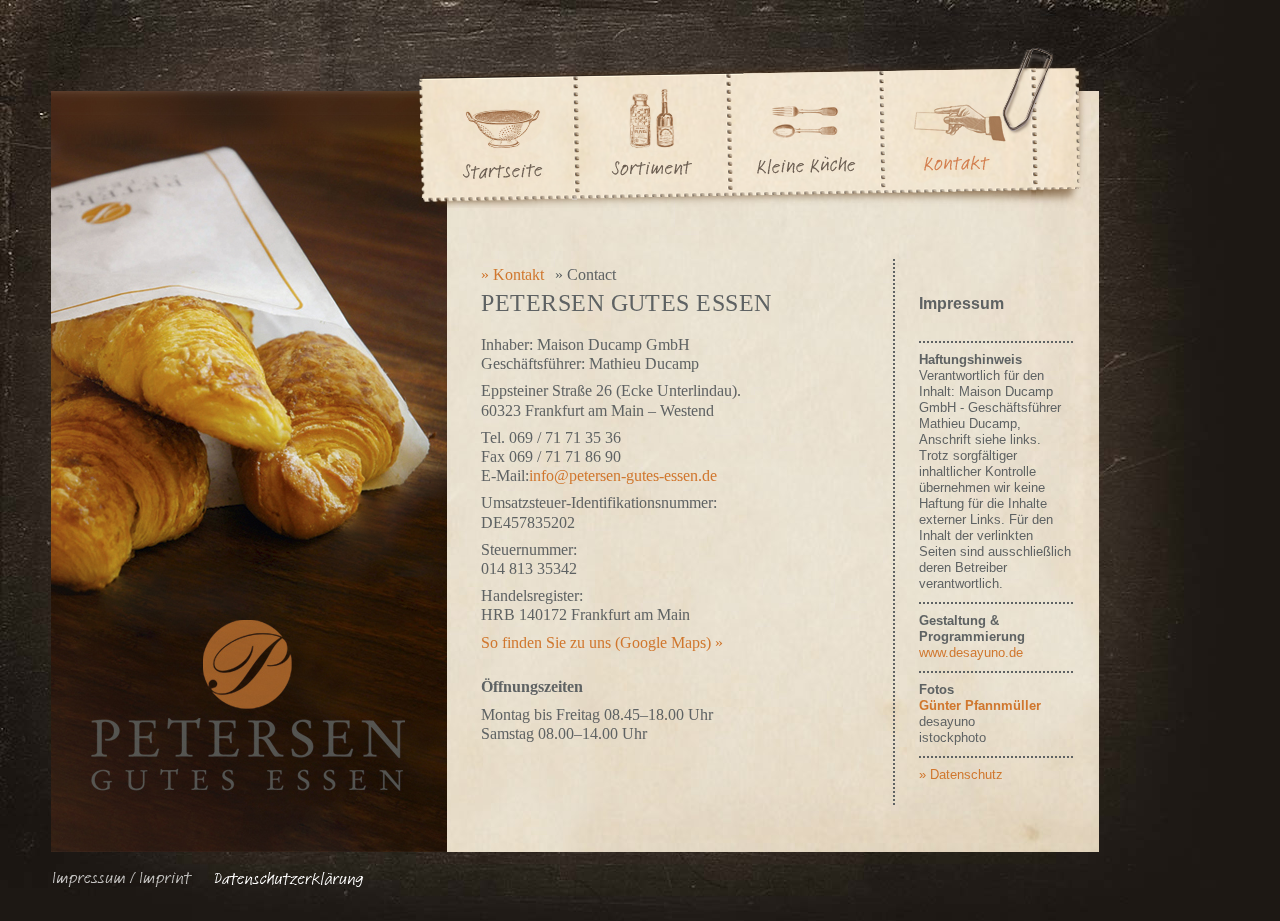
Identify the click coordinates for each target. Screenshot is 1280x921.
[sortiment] (653, 125)
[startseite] (497, 125)
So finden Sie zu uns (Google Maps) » (602, 642)
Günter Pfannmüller (980, 705)
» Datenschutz (961, 774)
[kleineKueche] (805, 125)
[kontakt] (958, 125)
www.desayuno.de (971, 652)
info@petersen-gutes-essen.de (623, 475)
